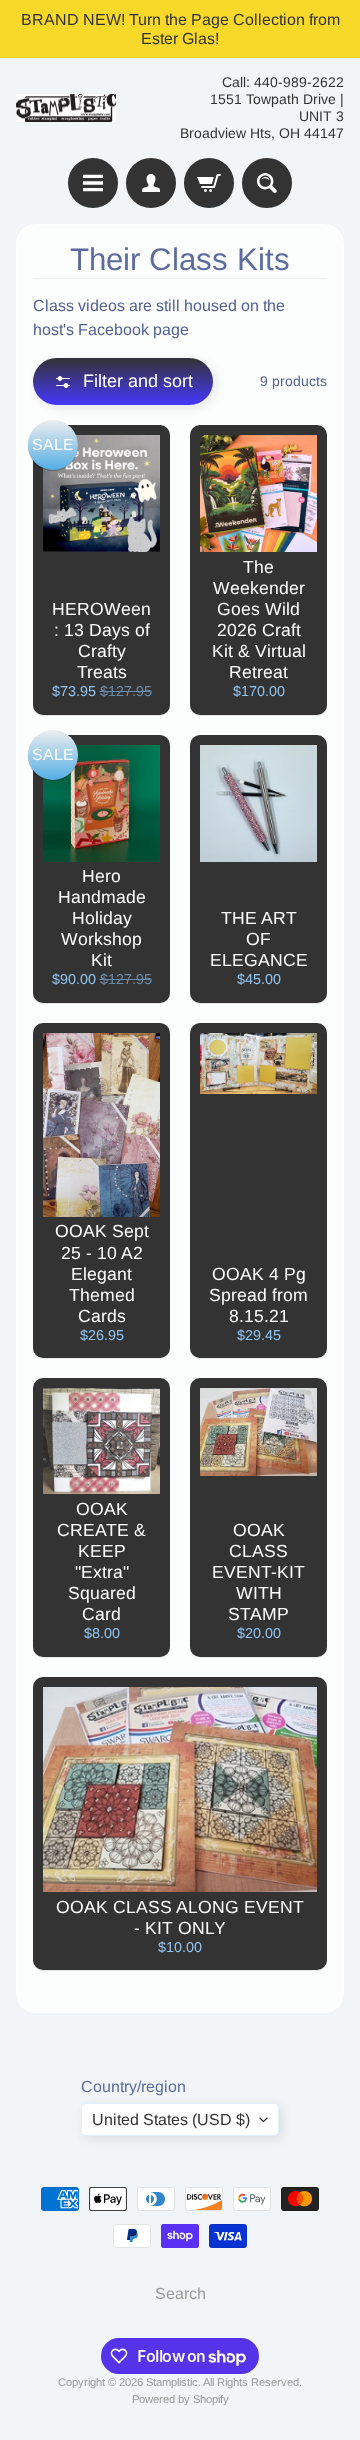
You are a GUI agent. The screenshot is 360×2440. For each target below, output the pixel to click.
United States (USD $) (171, 2119)
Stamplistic (172, 2382)
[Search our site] (267, 183)
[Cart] (209, 183)
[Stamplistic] (66, 108)
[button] (123, 381)
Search (180, 2293)
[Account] (151, 183)
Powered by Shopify (180, 2399)
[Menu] (93, 183)
